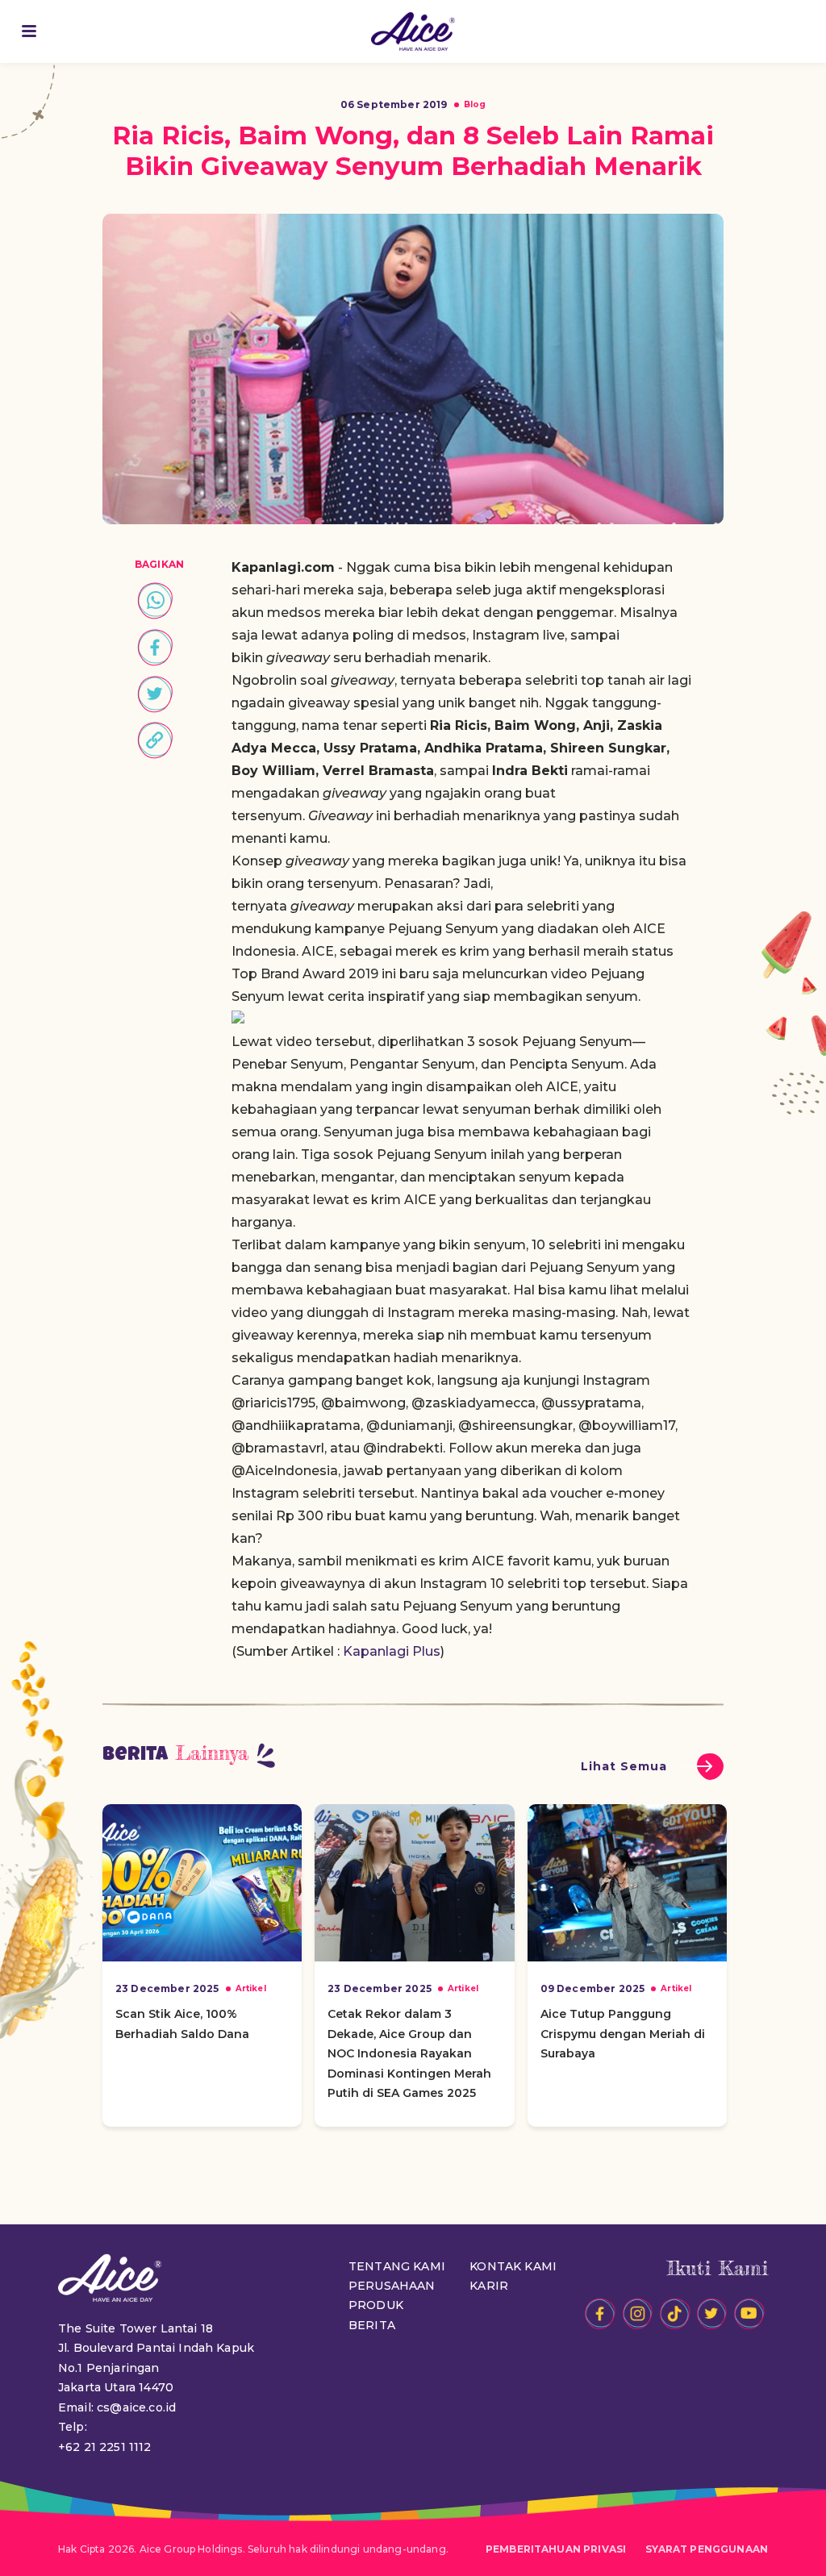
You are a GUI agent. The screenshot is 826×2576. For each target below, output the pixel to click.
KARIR (489, 2286)
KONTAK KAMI (513, 2266)
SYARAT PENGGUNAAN (707, 2549)
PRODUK (376, 2305)
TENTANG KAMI (397, 2266)
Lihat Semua (624, 1766)
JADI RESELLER (792, 31)
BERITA (372, 2325)
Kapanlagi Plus (392, 1651)
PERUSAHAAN (392, 2286)
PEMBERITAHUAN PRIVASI (556, 2549)
